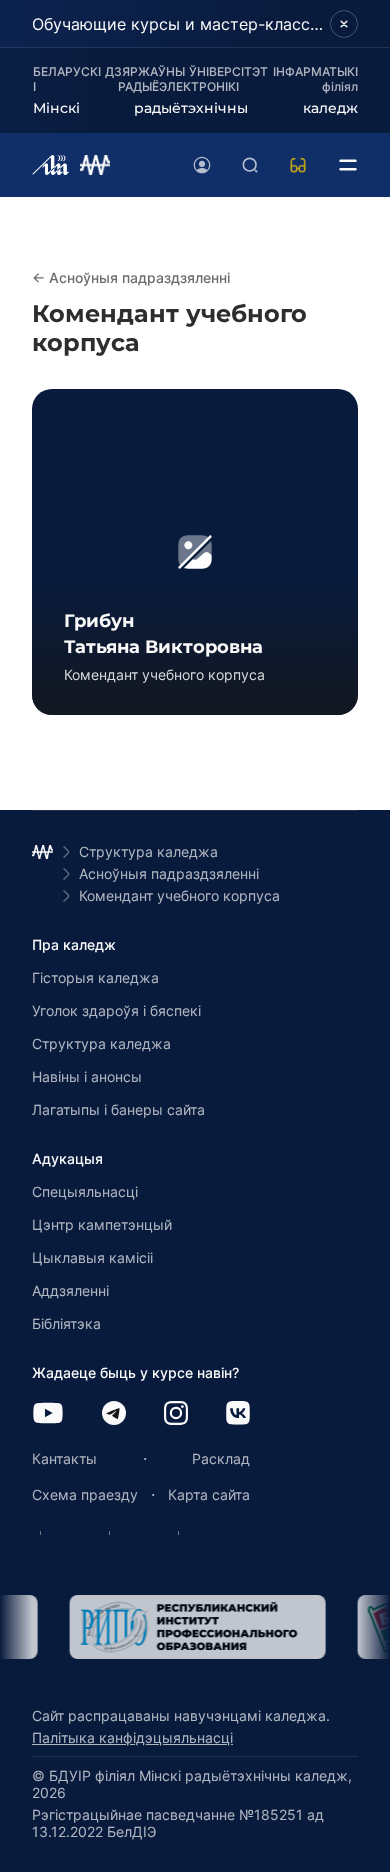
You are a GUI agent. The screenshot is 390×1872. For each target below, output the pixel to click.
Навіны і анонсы (87, 1076)
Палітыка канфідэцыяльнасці (132, 1737)
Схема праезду (85, 1494)
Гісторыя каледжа (95, 977)
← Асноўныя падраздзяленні (131, 277)
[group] (195, 552)
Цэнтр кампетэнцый (102, 1224)
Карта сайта (209, 1494)
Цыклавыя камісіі (92, 1257)
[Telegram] (114, 1414)
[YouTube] (48, 1414)
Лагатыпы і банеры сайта (118, 1109)
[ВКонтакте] (238, 1414)
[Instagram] (176, 1414)
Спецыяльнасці (85, 1191)
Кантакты (64, 1458)
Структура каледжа (101, 1043)
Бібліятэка (66, 1323)
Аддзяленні (70, 1290)
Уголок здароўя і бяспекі (116, 1010)
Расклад (221, 1458)
